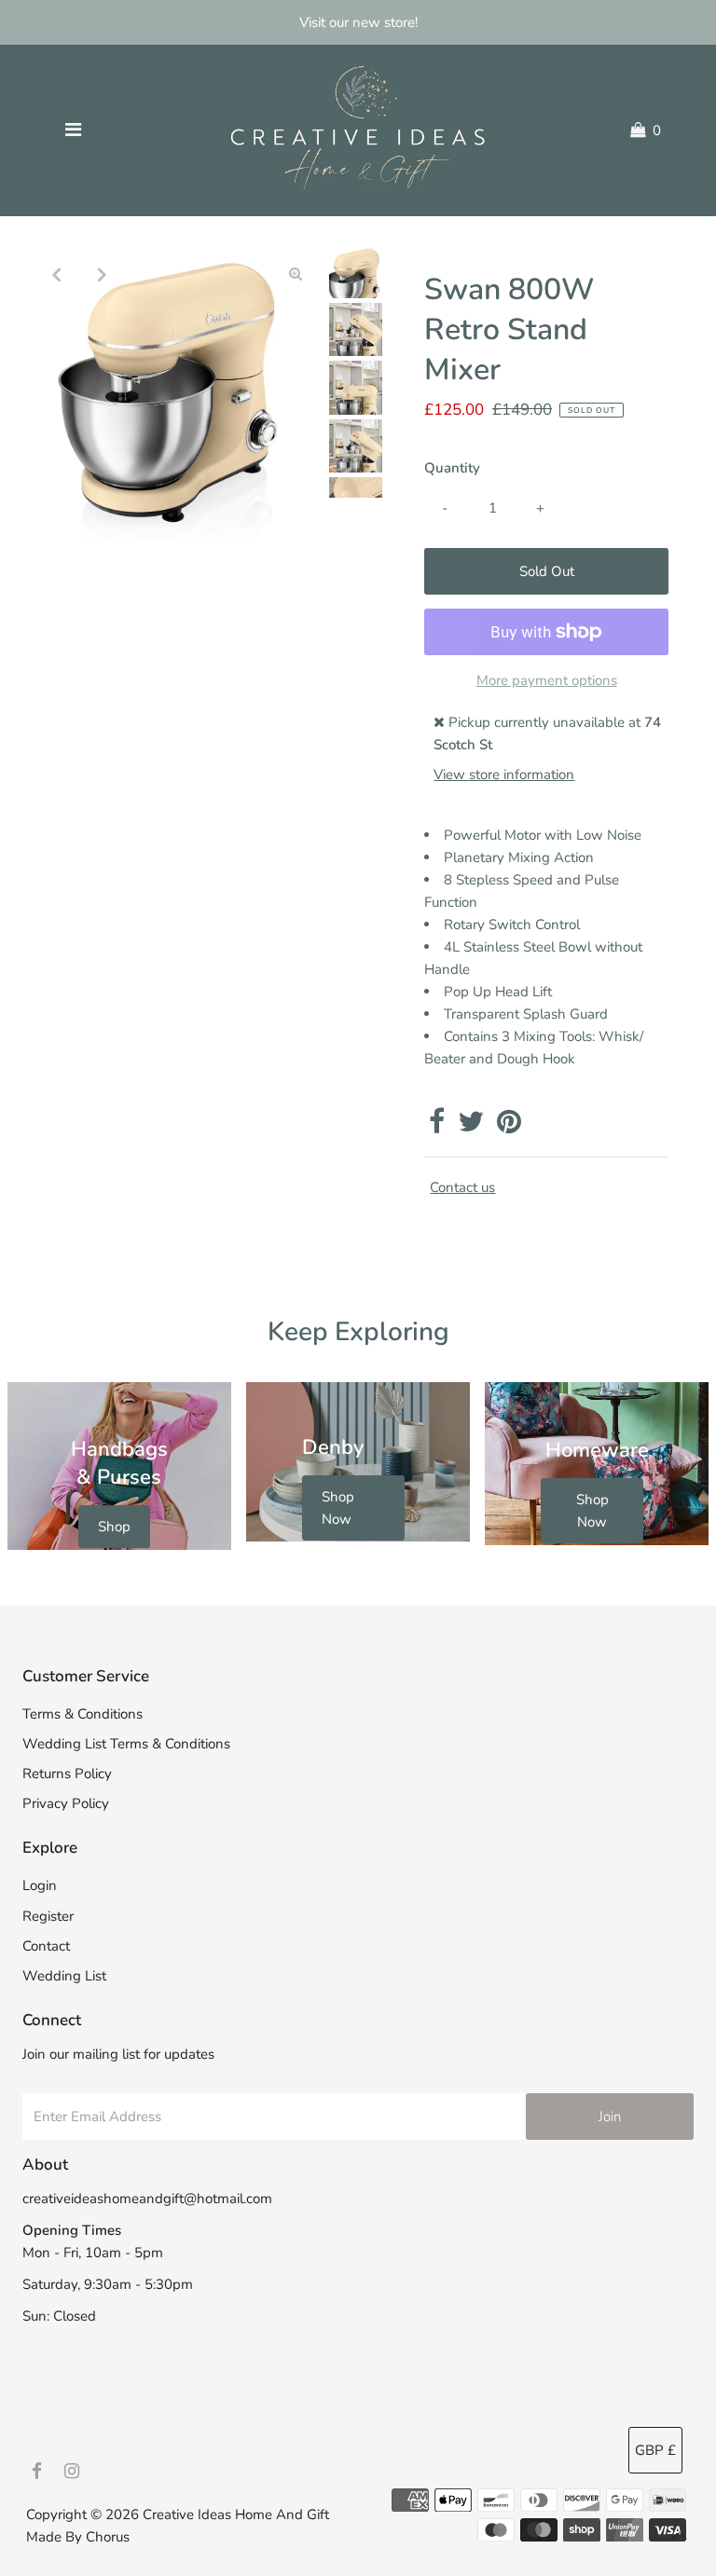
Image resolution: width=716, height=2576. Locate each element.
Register (48, 1916)
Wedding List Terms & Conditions (126, 1744)
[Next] (102, 274)
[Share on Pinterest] (509, 1127)
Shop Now (338, 1508)
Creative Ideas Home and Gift (236, 2514)
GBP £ (655, 2450)
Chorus (108, 2537)
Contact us (462, 1188)
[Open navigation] (73, 130)
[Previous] (56, 274)
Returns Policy (67, 1774)
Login (40, 1885)
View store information (504, 774)
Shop (114, 1527)
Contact (46, 1946)
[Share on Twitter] (471, 1127)
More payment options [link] (547, 680)
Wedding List (64, 1976)
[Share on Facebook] (437, 1127)
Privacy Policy (66, 1803)
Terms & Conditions (83, 1714)
